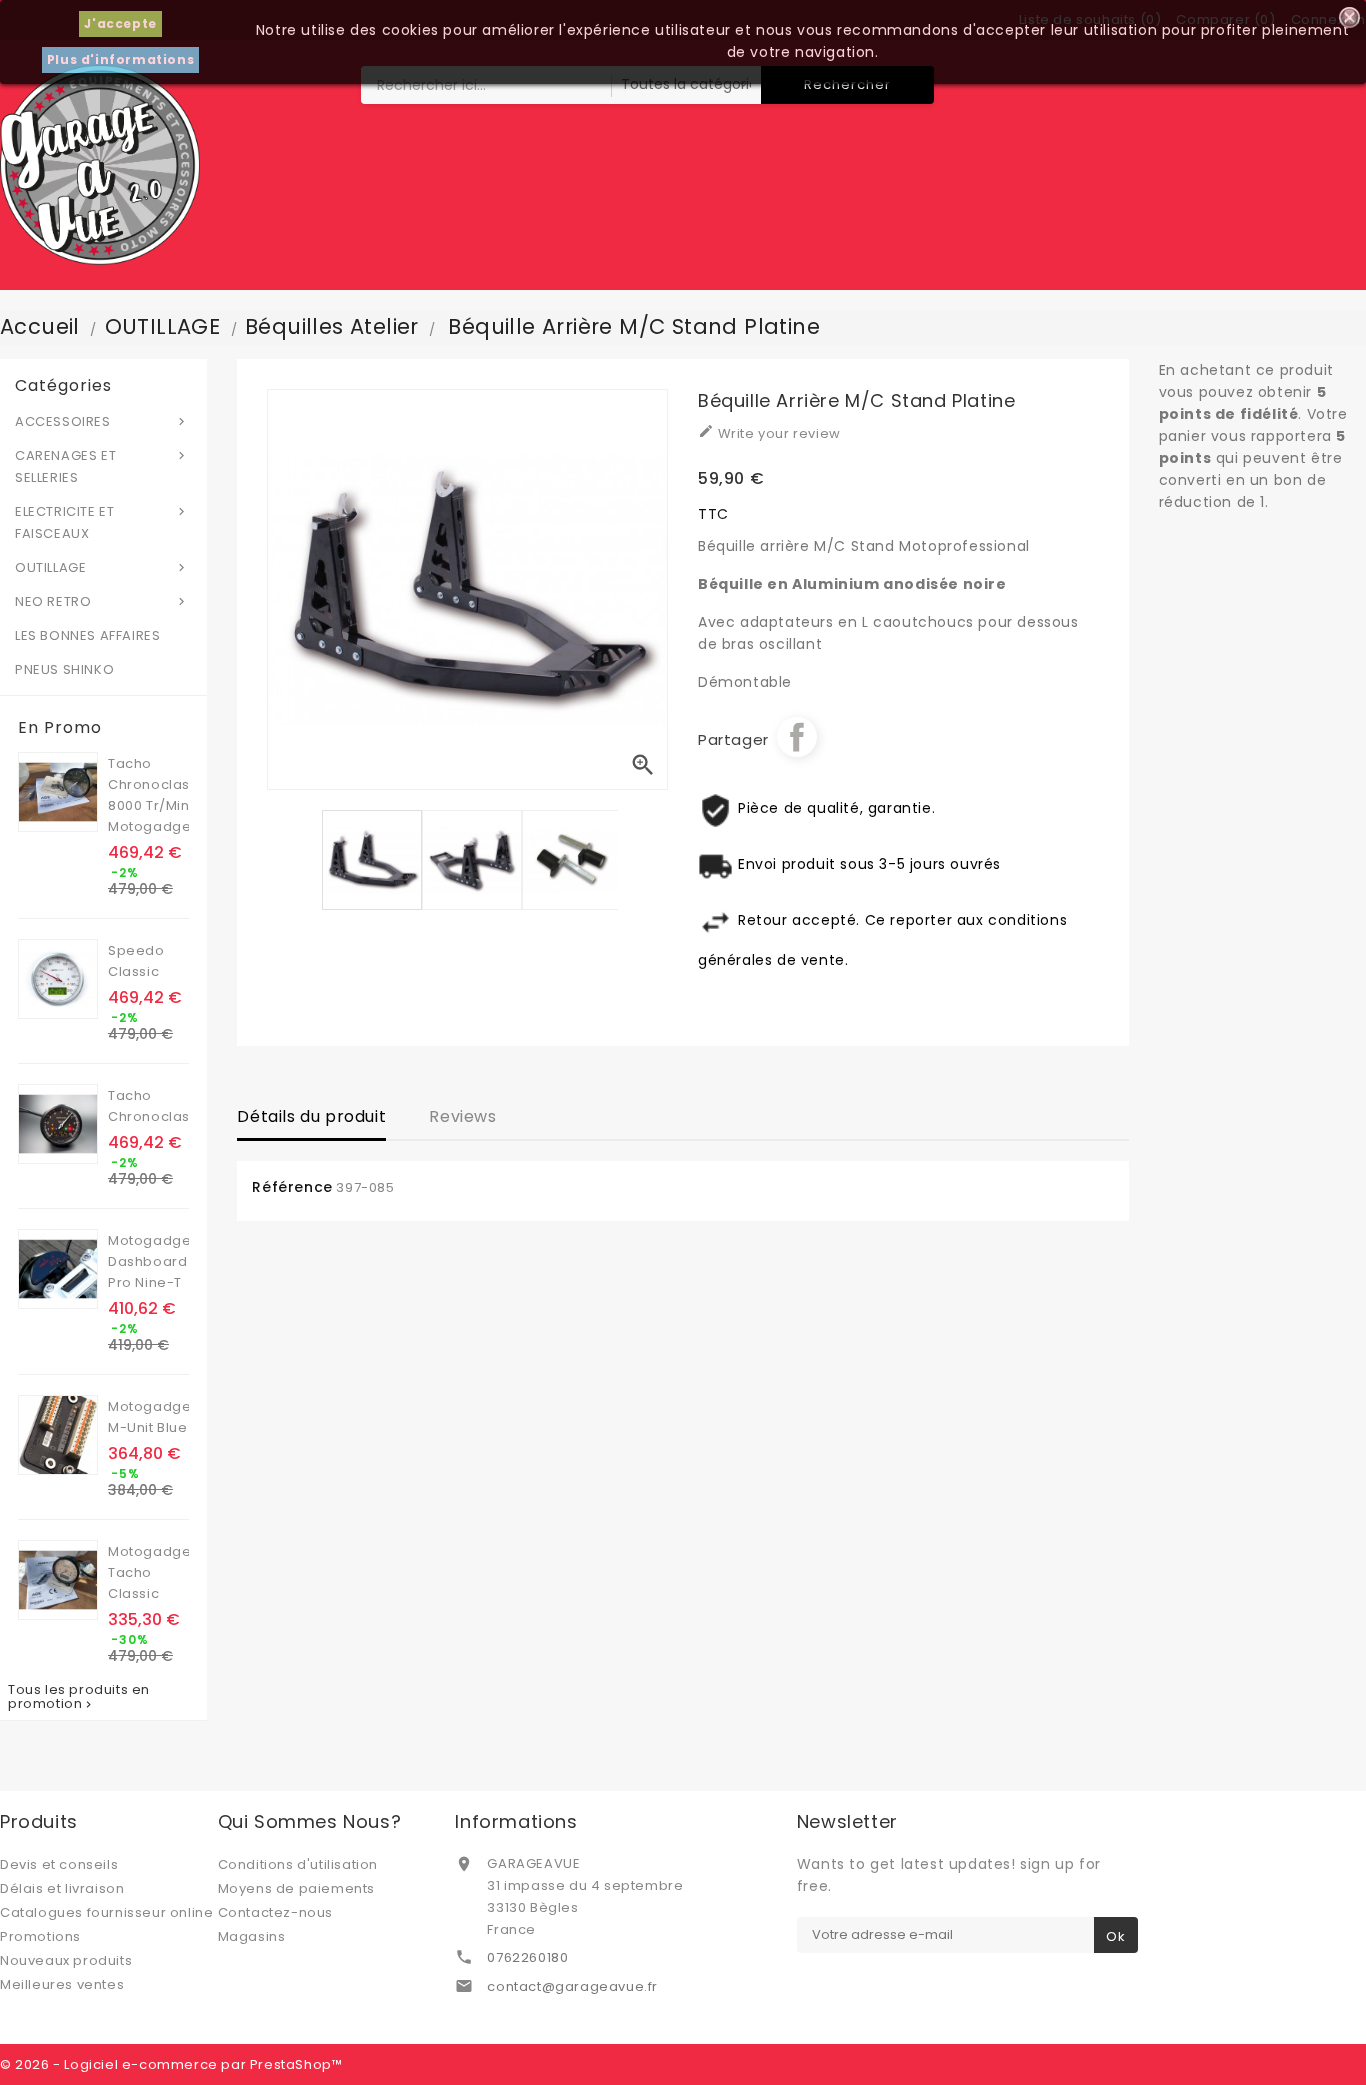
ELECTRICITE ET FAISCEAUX (102, 522)
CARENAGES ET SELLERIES (102, 466)
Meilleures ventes (62, 1984)
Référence (292, 1187)
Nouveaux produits (66, 1960)
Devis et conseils (59, 1864)
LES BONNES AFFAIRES (87, 635)
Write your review (769, 433)
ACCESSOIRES (102, 421)
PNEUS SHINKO (64, 669)
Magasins (252, 1936)
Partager (797, 737)
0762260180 (527, 1957)
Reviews (462, 1116)
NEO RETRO (102, 601)
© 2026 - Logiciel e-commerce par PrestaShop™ (171, 2064)
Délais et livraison (62, 1888)
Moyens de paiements (296, 1888)
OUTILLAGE (102, 567)
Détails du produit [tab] (311, 1116)
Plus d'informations (120, 59)
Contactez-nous (275, 1912)
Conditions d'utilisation (298, 1864)
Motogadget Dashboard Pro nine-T (152, 1261)
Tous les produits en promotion (79, 1697)
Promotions (40, 1936)
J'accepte (120, 23)
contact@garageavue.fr (572, 1986)
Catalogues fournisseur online (106, 1912)
